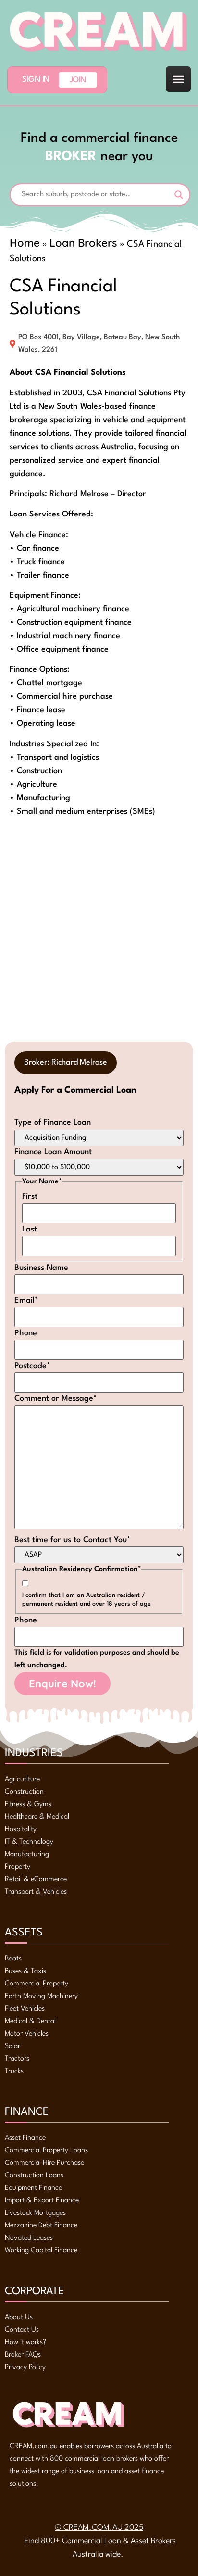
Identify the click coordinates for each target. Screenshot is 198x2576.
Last (30, 1229)
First (30, 1197)
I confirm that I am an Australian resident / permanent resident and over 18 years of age (87, 1600)
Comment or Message (56, 1399)
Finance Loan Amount (53, 1152)
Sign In (36, 80)
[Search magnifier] (179, 195)
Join (78, 80)
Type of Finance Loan (53, 1123)
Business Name (41, 1268)
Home (25, 243)
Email (26, 1301)
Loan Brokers (83, 243)
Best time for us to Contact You (73, 1540)
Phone (26, 1333)
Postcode (32, 1366)
